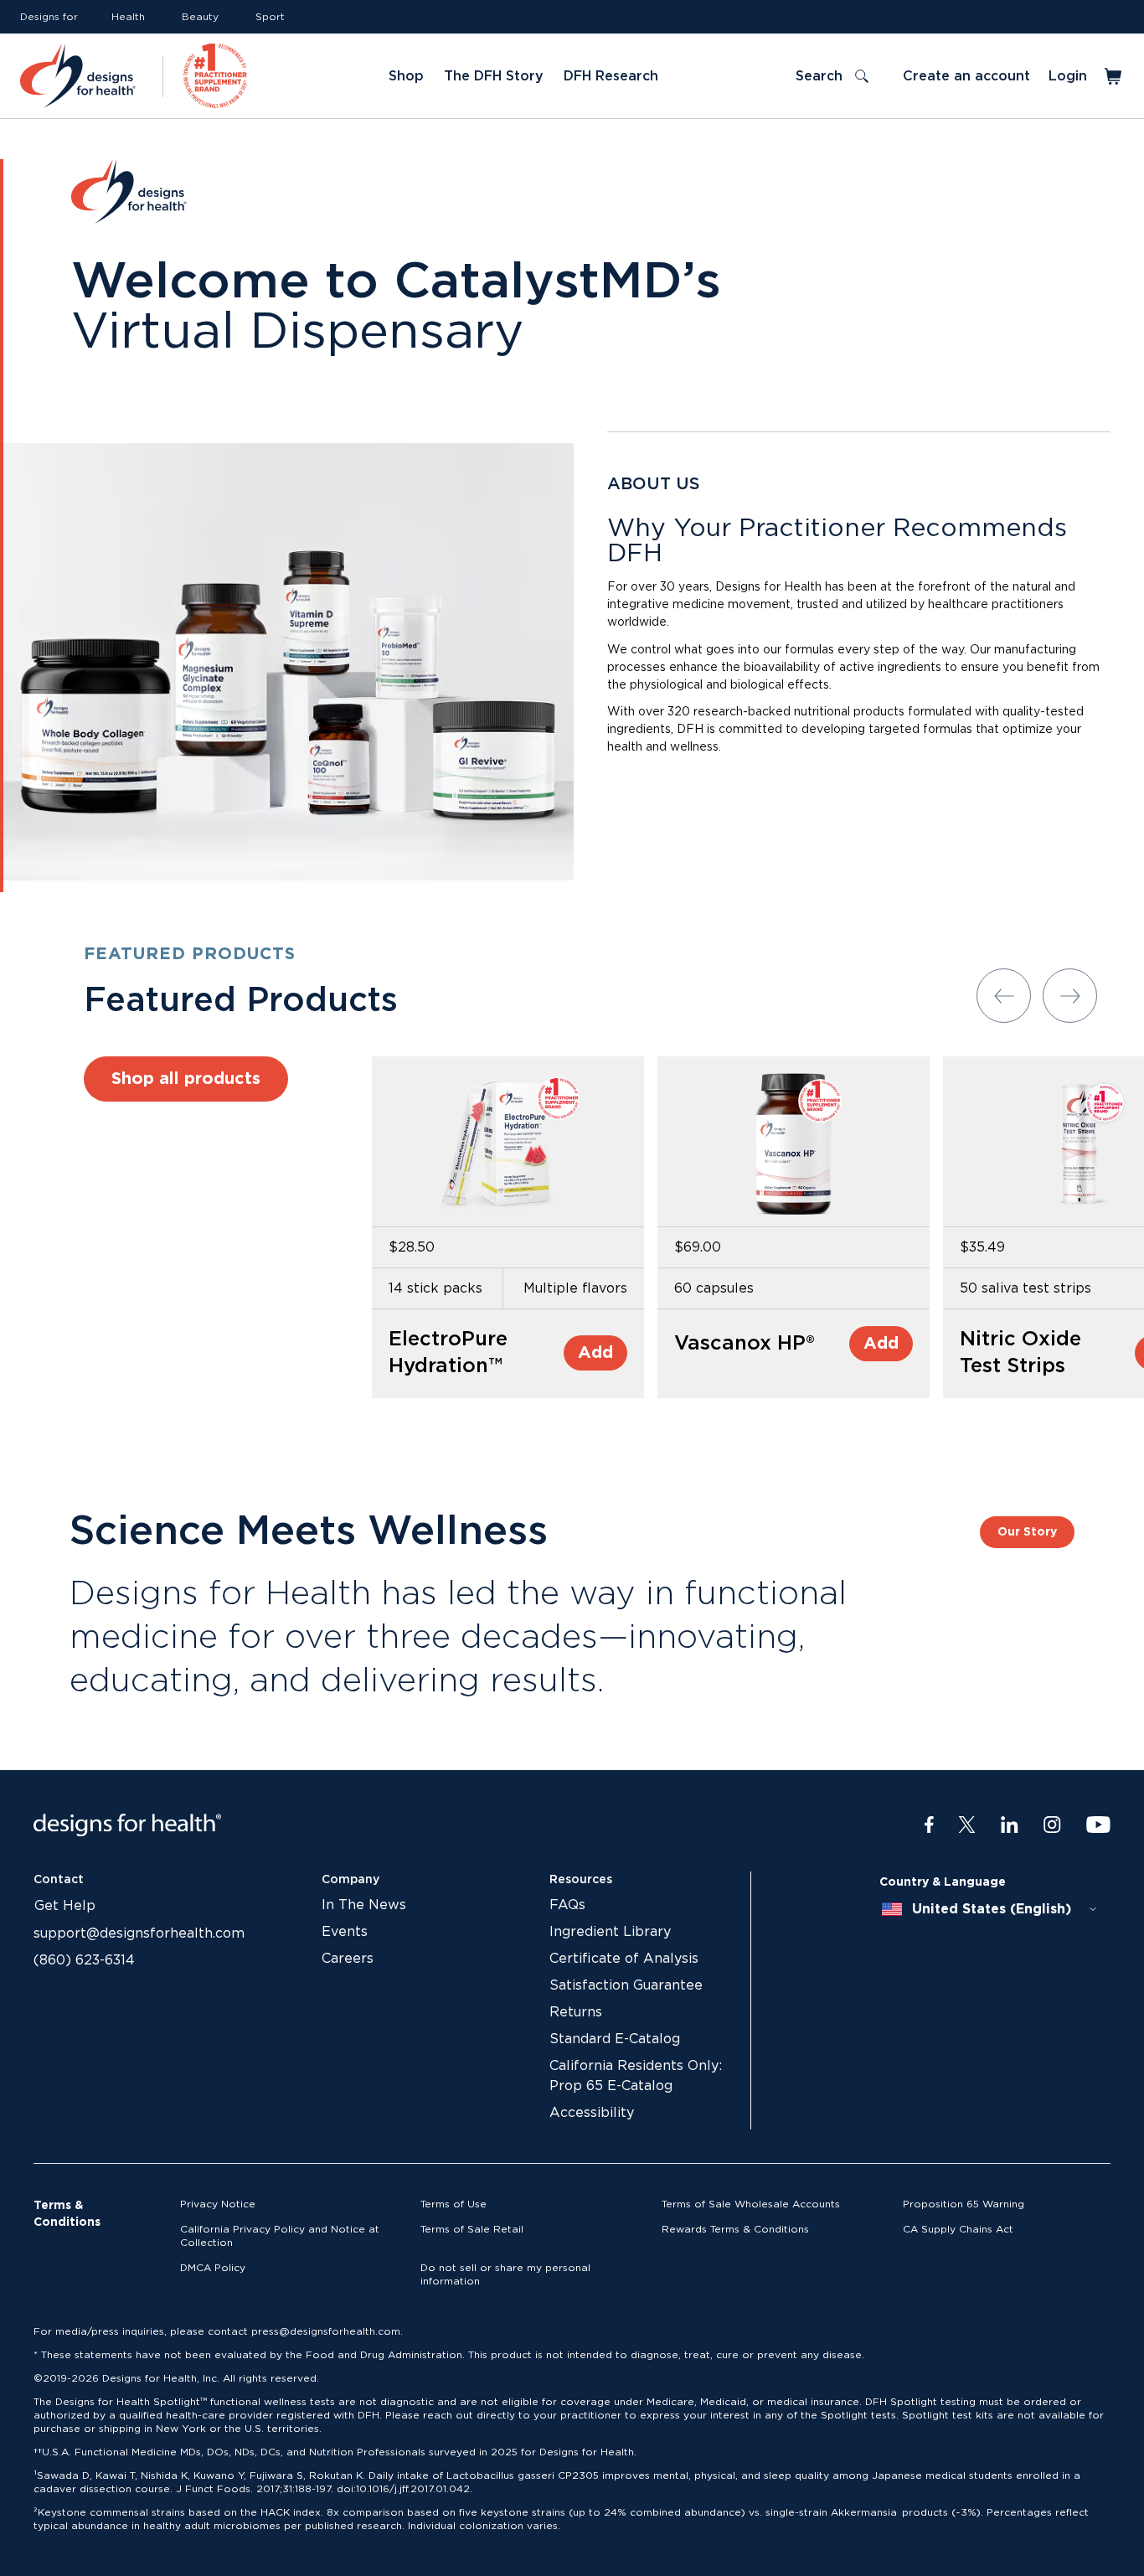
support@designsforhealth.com (139, 1933)
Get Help (65, 1906)
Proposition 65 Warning (964, 2204)
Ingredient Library (610, 1932)
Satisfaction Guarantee (626, 1985)
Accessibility (592, 2113)
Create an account (966, 76)
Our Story (1027, 1532)
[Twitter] (967, 1825)
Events (345, 1932)
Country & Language (943, 1882)
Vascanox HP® (745, 1344)
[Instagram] (1052, 1825)
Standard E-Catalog (615, 2039)
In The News (364, 1905)
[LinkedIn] (1010, 1825)
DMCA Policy (213, 2268)
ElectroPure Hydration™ (448, 1353)
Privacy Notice (218, 2204)
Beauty (200, 17)
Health (128, 17)
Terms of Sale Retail (472, 2229)
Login (1068, 76)
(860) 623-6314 (84, 1960)
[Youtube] (1098, 1825)
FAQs (567, 1905)
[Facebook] (929, 1825)
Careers (348, 1959)
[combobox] (990, 1909)
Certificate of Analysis (624, 1959)
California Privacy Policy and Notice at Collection (280, 2236)
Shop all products (186, 1079)
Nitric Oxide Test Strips (1020, 1353)
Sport (270, 17)
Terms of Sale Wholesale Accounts (751, 2204)
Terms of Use (453, 2204)
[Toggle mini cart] (1114, 76)
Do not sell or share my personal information (505, 2274)
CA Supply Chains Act (958, 2229)
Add (595, 1353)
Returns (576, 2012)
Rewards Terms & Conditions (735, 2229)
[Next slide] (1070, 996)
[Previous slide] (1004, 996)
